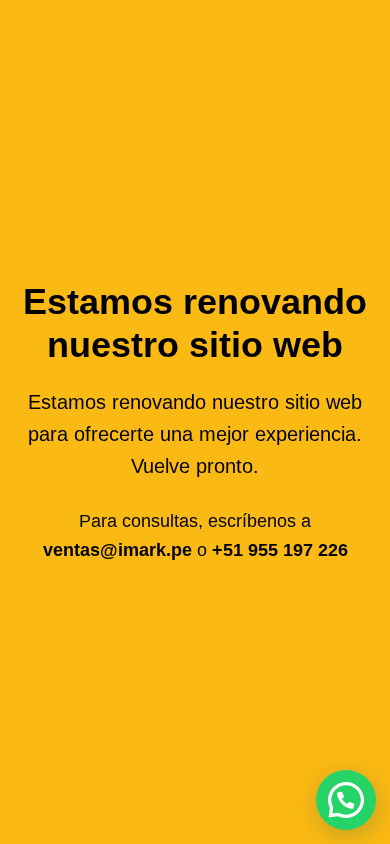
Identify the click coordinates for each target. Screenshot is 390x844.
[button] (346, 800)
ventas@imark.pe (120, 550)
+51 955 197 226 (280, 550)
